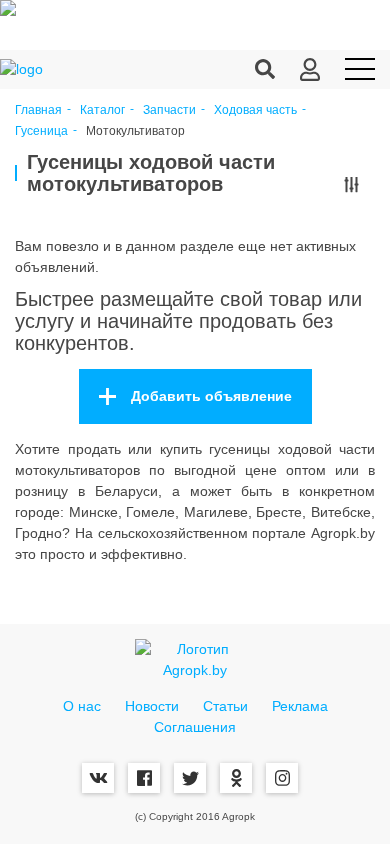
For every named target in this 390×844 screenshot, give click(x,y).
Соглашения (195, 727)
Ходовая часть (255, 110)
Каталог (102, 110)
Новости (152, 706)
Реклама (300, 706)
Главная (38, 110)
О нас (82, 706)
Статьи (225, 706)
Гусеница (41, 131)
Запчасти (169, 110)
